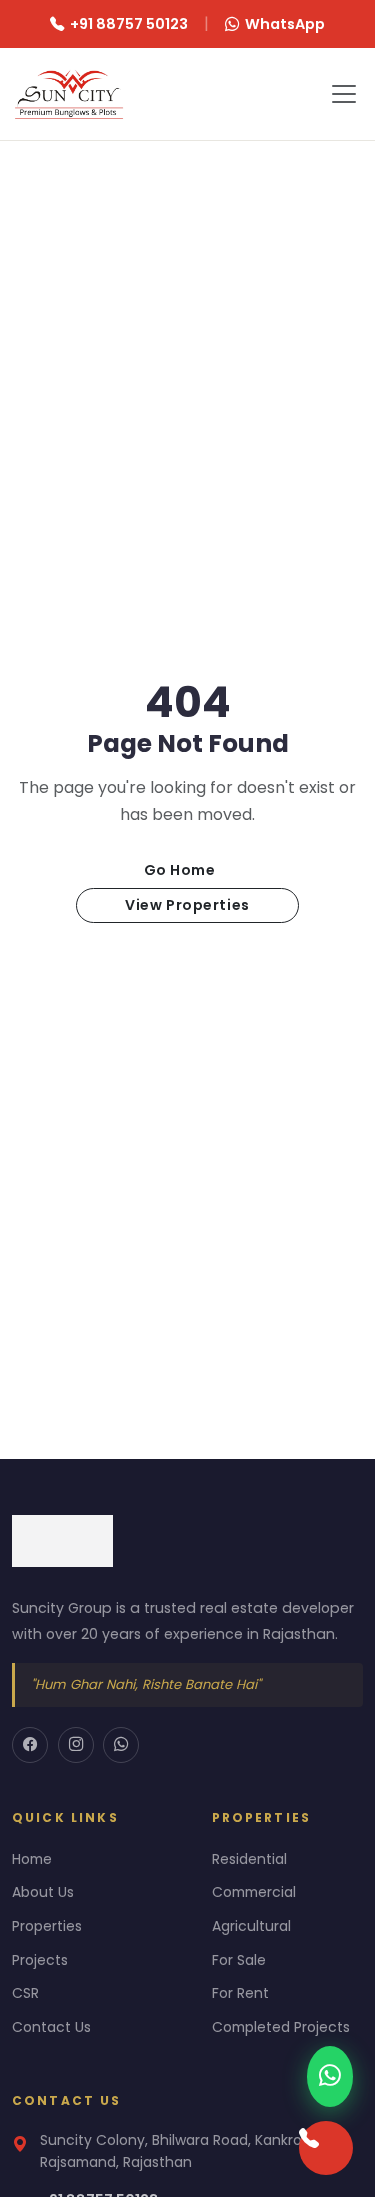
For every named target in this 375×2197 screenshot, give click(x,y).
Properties (47, 1926)
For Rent (240, 1993)
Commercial (254, 1892)
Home (32, 1859)
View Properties (187, 905)
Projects (40, 1960)
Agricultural (251, 1926)
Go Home (180, 870)
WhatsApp (285, 24)
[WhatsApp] (121, 1745)
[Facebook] (30, 1745)
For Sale (239, 1960)
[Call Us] (326, 2148)
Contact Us (51, 2027)
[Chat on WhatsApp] (330, 2076)
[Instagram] (76, 1745)
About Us (43, 1892)
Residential (249, 1859)
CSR (25, 1993)
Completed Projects (281, 2027)
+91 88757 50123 (129, 24)
